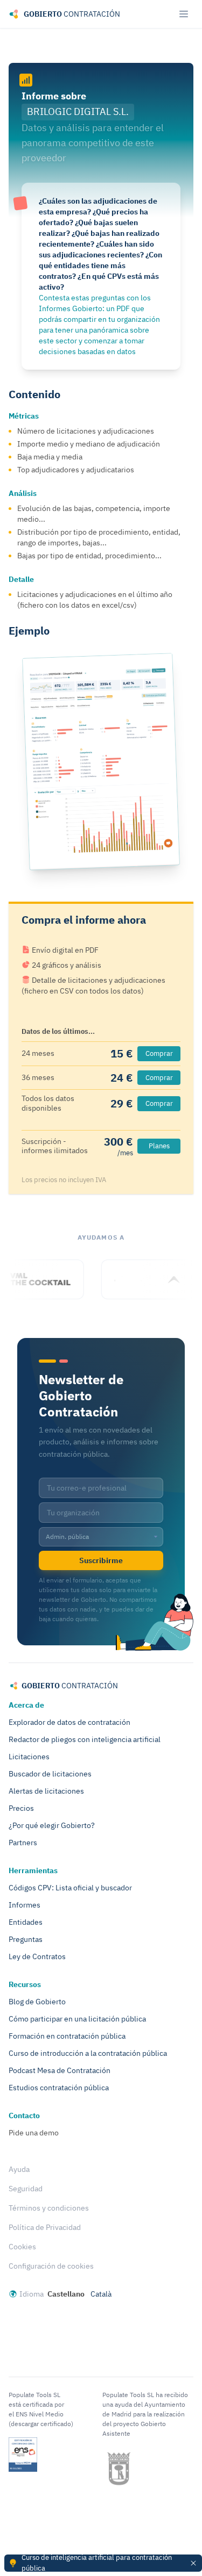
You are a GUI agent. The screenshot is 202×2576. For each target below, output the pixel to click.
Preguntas (26, 1939)
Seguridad (26, 2189)
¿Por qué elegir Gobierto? (52, 1825)
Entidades (26, 1922)
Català (101, 2294)
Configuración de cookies (51, 2266)
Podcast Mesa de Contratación (60, 2070)
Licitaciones (29, 1757)
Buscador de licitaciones (50, 1774)
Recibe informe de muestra (101, 761)
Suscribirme (101, 1560)
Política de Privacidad (45, 2227)
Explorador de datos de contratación (69, 1722)
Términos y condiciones (49, 2208)
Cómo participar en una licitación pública (77, 2019)
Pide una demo (34, 2133)
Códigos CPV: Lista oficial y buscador (70, 1888)
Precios (21, 1808)
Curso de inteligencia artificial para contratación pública (97, 2563)
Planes (159, 1146)
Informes (25, 1905)
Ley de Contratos (37, 1956)
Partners (23, 1843)
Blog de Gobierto (37, 2002)
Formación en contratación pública (67, 2036)
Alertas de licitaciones (46, 1791)
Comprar (159, 1053)
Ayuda (19, 2169)
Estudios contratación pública (59, 2088)
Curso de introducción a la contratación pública (88, 2053)
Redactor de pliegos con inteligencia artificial (85, 1739)
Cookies (22, 2247)
